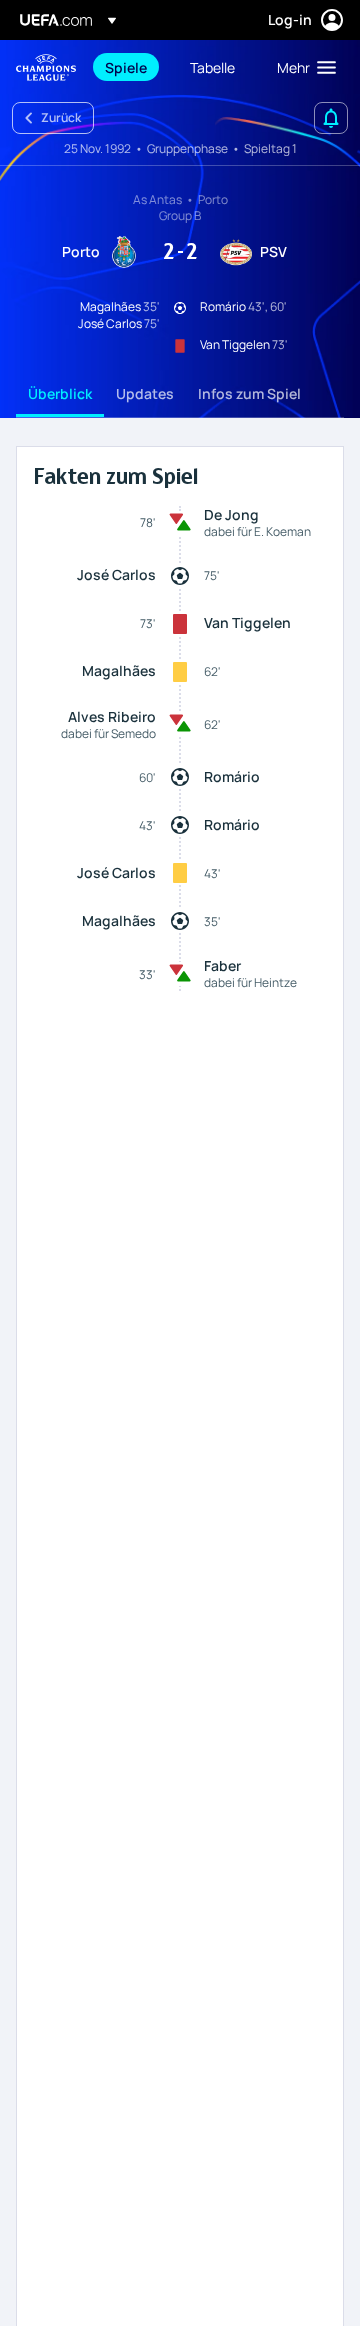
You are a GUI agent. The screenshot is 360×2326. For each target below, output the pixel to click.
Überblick (60, 393)
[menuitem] (130, 67)
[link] (126, 67)
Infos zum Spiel (249, 393)
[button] (302, 67)
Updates (145, 393)
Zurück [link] (61, 117)
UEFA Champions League (46, 67)
